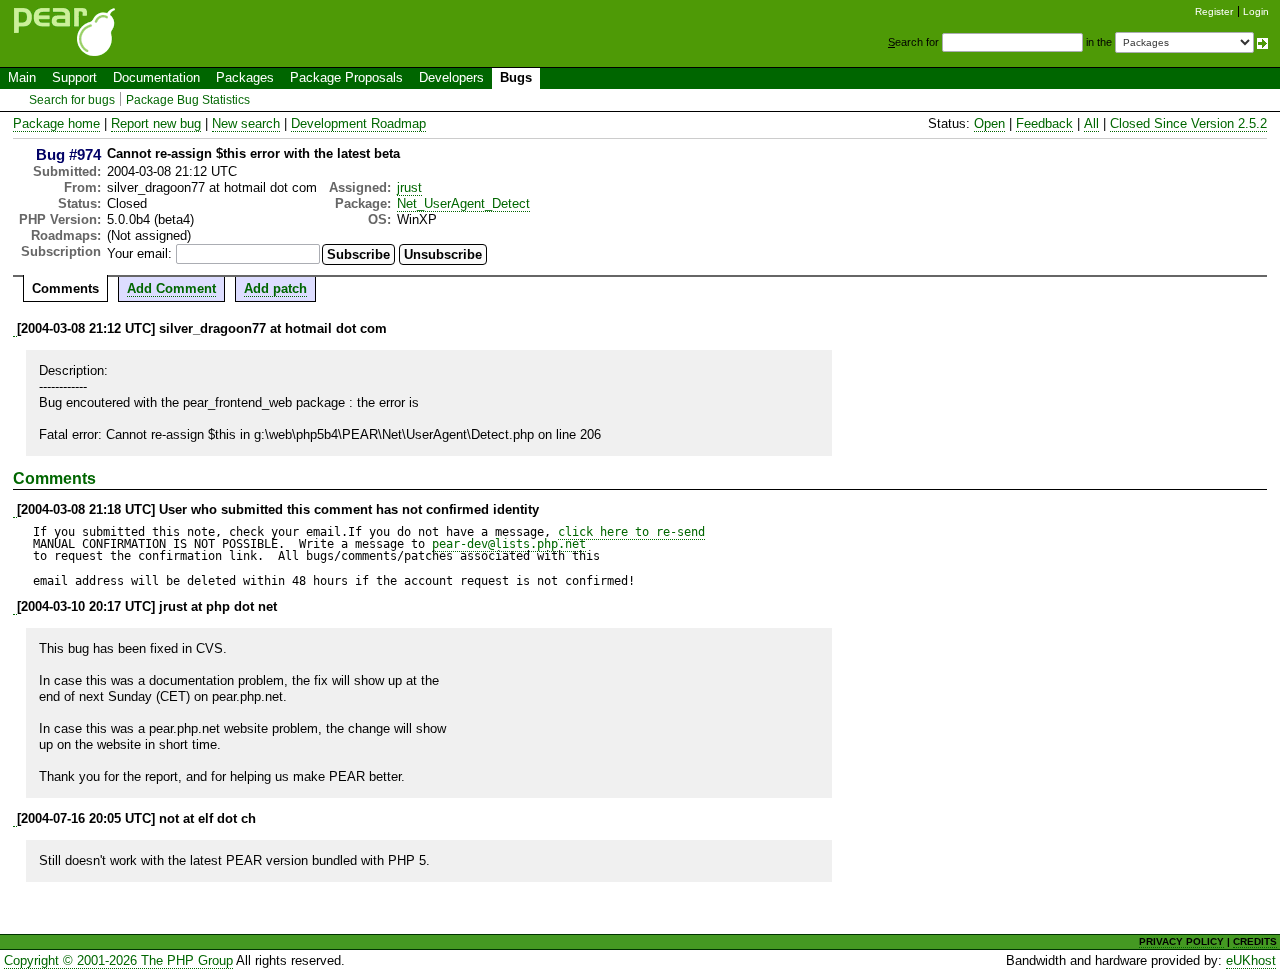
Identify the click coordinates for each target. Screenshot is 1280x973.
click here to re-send (631, 532)
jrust (409, 187)
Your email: (139, 253)
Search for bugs (72, 100)
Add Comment (171, 288)
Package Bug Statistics (188, 100)
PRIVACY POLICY (1181, 941)
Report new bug (156, 123)
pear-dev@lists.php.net (509, 544)
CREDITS (1255, 941)
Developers (451, 77)
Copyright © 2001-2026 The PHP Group (118, 960)
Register (1214, 11)
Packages (245, 77)
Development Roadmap (358, 123)
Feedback (1044, 123)
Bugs (516, 77)
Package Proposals (346, 77)
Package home (56, 123)
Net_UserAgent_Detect (463, 203)
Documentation (156, 77)
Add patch (275, 288)
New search (246, 123)
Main (22, 77)
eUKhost (1251, 960)
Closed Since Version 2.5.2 (1188, 123)
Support (74, 77)
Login (1256, 11)
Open (989, 123)
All (1091, 123)
